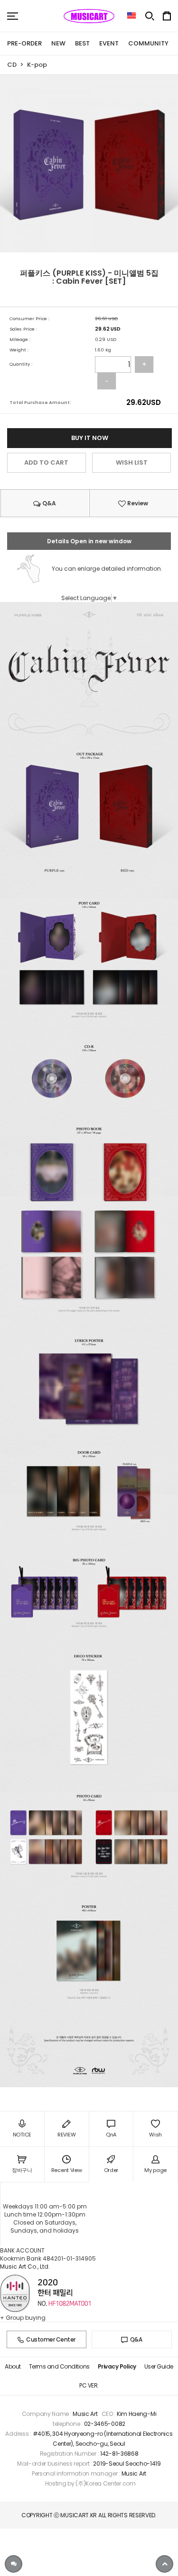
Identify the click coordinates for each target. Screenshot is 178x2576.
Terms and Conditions (59, 2366)
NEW (58, 43)
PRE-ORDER (24, 43)
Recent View (67, 2170)
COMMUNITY (148, 43)
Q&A (48, 503)
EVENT (109, 43)
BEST (82, 43)
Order (111, 2170)
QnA (111, 2135)
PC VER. (89, 2385)
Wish (155, 2135)
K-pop (37, 65)
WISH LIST (132, 462)
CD (12, 65)
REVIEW (66, 2135)
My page (155, 2170)
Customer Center (51, 2339)
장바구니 (22, 2170)
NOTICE (22, 2135)
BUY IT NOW (90, 438)
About (13, 2366)
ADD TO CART (46, 462)
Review (137, 503)
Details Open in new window (89, 541)
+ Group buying (23, 2318)
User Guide (159, 2366)
